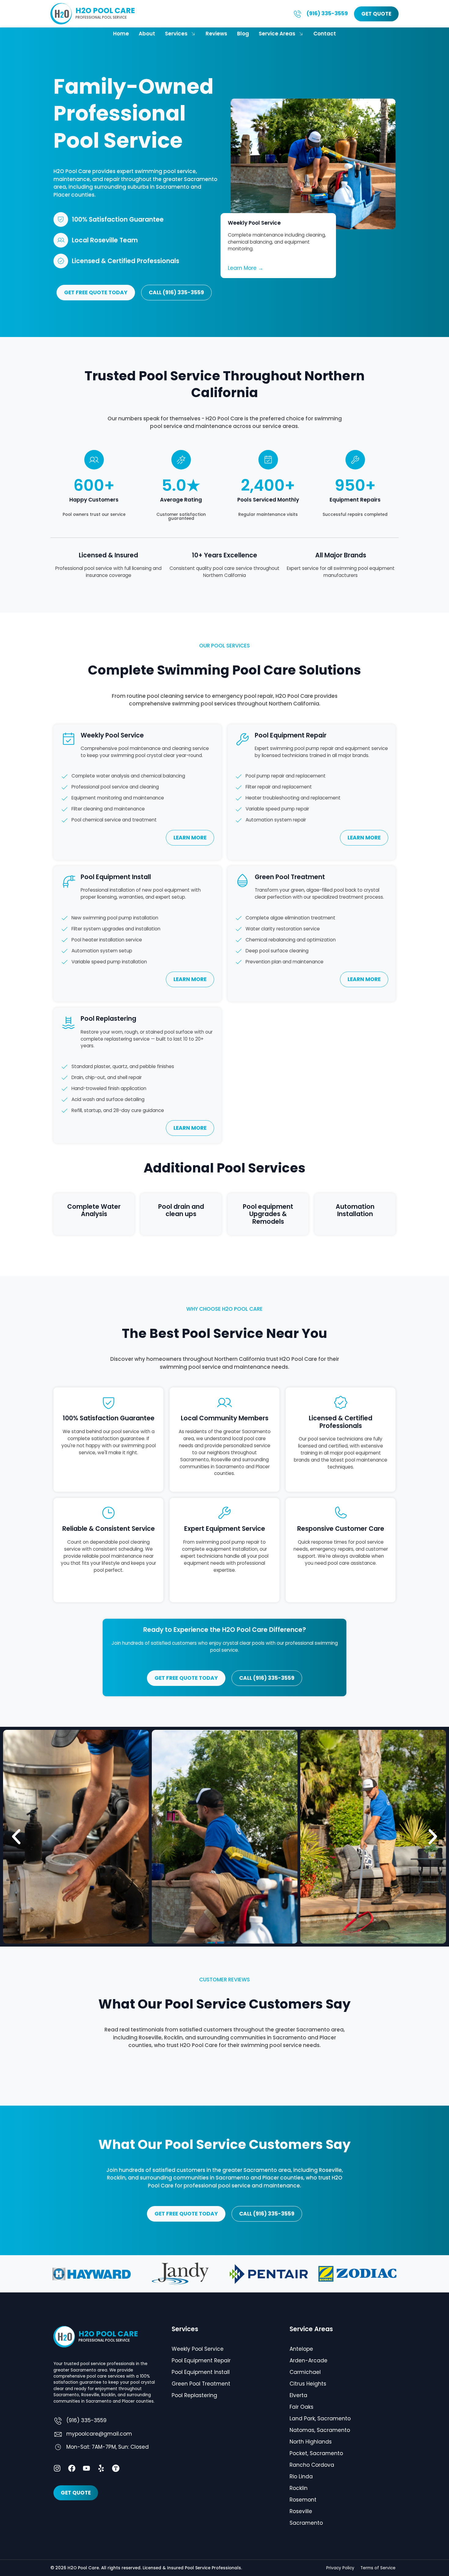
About (147, 34)
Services (176, 34)
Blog (243, 34)
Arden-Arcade (308, 2360)
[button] (16, 1837)
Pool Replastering (194, 2395)
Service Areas (277, 34)
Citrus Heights (308, 2384)
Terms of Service (378, 2568)
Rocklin (299, 2488)
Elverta (298, 2395)
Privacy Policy (340, 2568)
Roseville (301, 2511)
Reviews (216, 34)
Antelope (301, 2349)
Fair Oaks (301, 2407)
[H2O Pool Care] (61, 14)
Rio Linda (301, 2476)
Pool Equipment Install (201, 2372)
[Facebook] (72, 2468)
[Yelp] (101, 2468)
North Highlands (311, 2442)
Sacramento (306, 2523)
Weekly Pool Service (198, 2349)
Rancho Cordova (312, 2465)
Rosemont (303, 2500)
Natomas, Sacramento (320, 2430)
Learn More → (246, 268)
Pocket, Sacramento (316, 2453)
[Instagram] (57, 2468)
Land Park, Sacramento (320, 2418)
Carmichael (305, 2372)
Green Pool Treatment (201, 2384)
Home (121, 34)
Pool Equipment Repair (201, 2360)
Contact (325, 34)
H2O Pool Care (105, 11)
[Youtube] (86, 2468)
